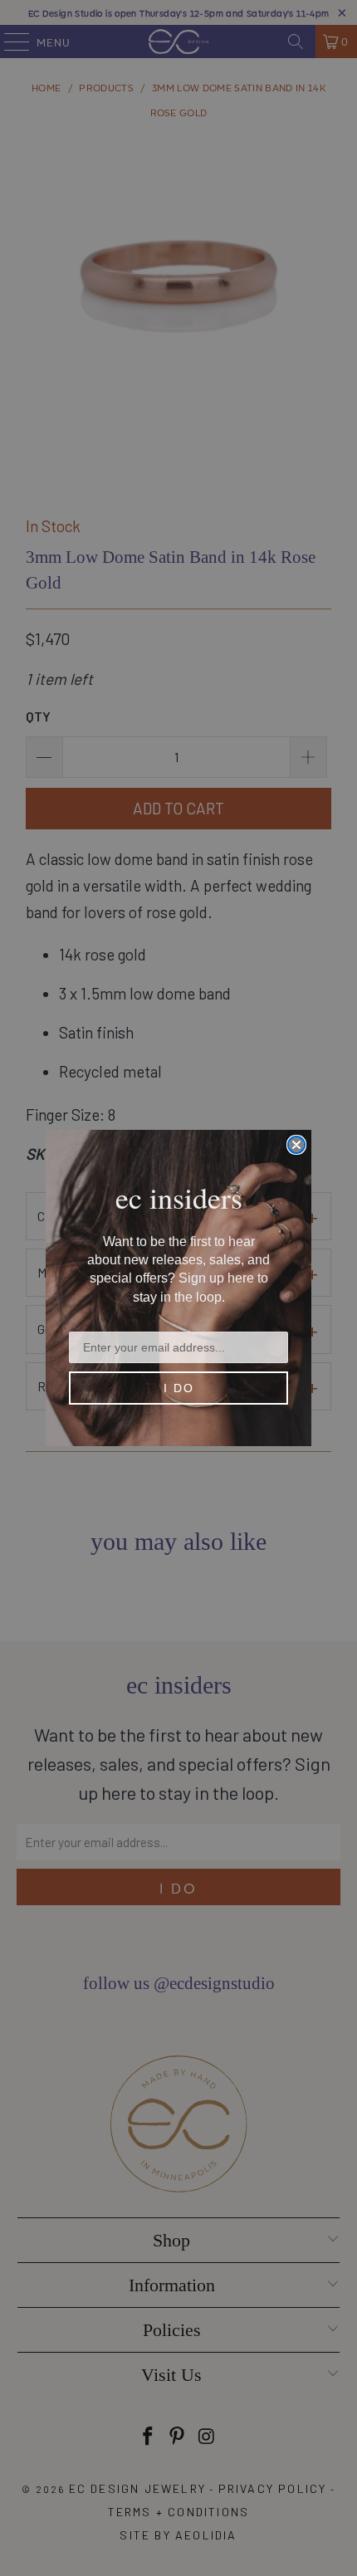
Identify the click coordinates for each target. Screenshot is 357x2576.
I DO (179, 1388)
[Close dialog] (296, 1145)
